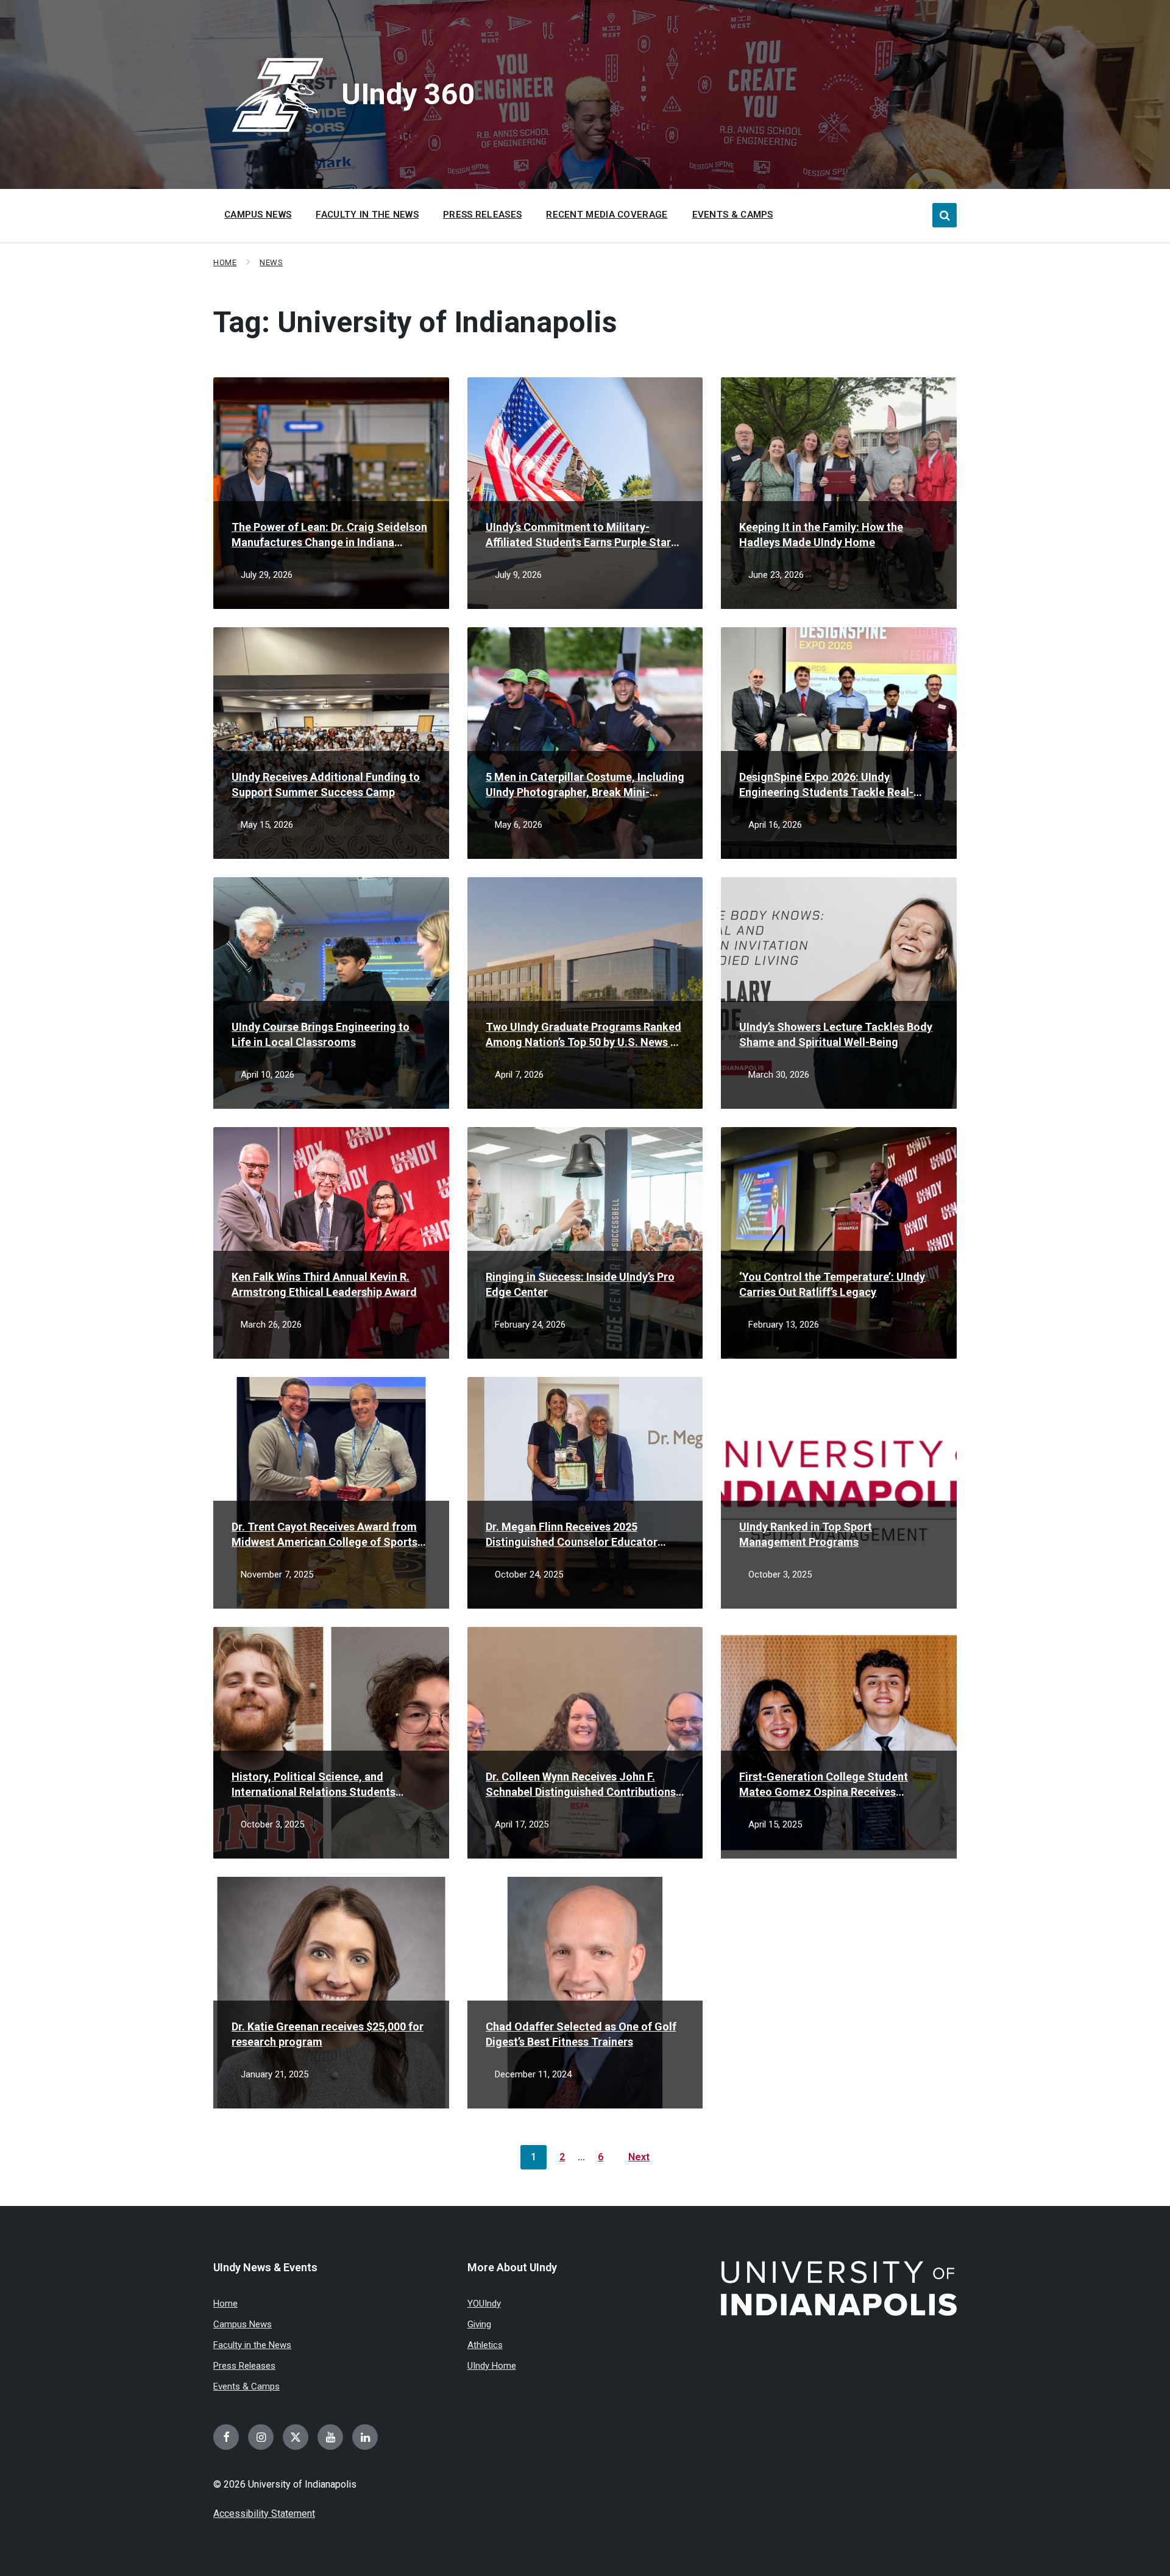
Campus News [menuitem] (258, 215)
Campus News (243, 2324)
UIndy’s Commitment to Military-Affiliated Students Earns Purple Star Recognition (578, 535)
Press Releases (244, 2366)
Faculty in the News (252, 2345)
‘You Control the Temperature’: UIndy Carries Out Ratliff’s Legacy (832, 1284)
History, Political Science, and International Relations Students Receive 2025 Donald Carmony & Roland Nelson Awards (314, 1785)
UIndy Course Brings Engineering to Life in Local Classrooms (321, 1034)
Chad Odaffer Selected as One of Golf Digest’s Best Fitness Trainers (581, 2034)
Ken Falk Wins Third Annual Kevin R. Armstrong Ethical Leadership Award (324, 1284)
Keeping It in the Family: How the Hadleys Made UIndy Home (821, 535)
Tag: (415, 322)
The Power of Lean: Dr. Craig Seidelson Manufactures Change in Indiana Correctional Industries (329, 535)
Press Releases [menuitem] (482, 215)
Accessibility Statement (264, 2514)
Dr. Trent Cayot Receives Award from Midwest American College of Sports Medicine (324, 1535)
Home (225, 262)
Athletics (485, 2345)
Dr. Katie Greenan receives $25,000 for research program (328, 2034)
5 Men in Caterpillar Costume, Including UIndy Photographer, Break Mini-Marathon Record (585, 785)
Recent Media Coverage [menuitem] (607, 215)
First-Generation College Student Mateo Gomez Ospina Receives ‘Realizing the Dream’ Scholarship (824, 1785)
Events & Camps (246, 2386)
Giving (479, 2324)
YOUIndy (484, 2304)
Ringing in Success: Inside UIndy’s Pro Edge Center (580, 1284)
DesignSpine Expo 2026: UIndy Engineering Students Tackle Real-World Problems (826, 785)
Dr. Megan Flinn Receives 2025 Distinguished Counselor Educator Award (572, 1535)
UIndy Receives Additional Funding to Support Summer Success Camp (326, 785)
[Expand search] (945, 215)
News (271, 262)
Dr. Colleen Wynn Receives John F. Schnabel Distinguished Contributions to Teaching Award (581, 1785)
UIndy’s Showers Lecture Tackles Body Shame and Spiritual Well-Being (836, 1034)
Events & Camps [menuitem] (733, 215)
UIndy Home (492, 2366)
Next (639, 2157)
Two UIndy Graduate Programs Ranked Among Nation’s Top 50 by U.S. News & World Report (583, 1035)
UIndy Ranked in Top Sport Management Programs (806, 1534)
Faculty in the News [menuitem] (367, 215)
